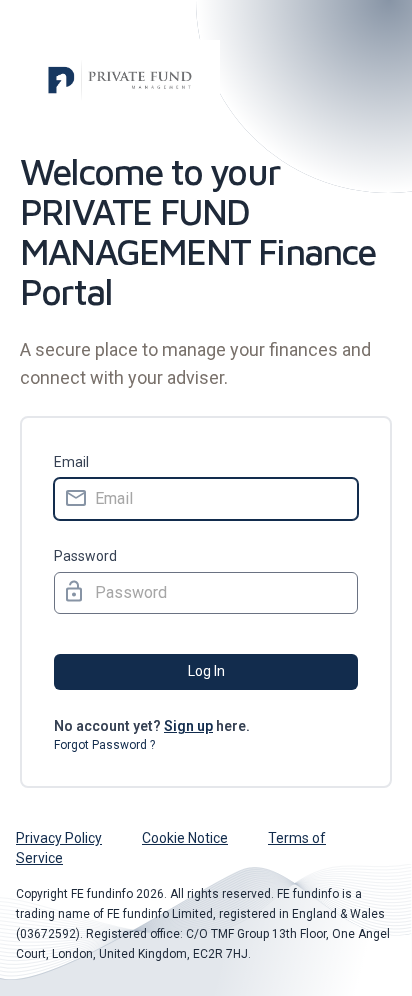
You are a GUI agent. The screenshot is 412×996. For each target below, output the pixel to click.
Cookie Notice (185, 838)
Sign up (188, 726)
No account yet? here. (152, 726)
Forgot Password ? (104, 745)
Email (71, 462)
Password (85, 556)
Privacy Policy (59, 838)
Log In (206, 671)
